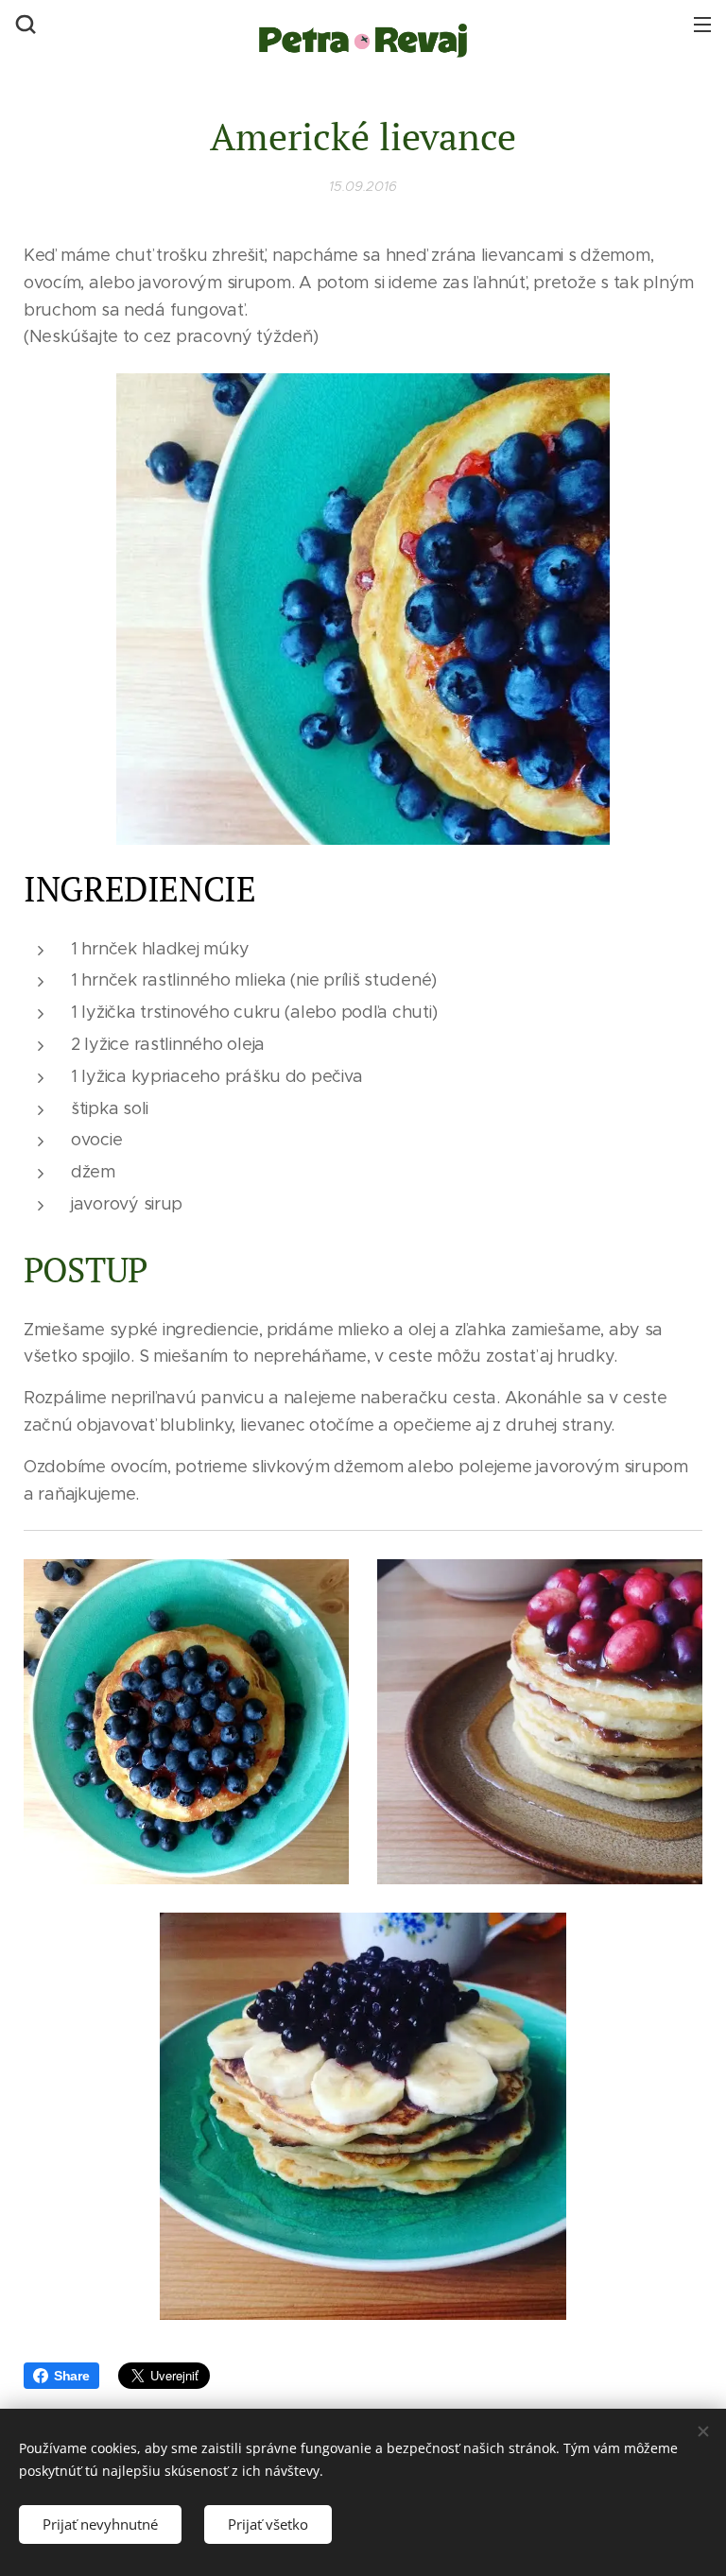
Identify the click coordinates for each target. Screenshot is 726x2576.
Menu (702, 24)
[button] (24, 24)
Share (72, 2376)
